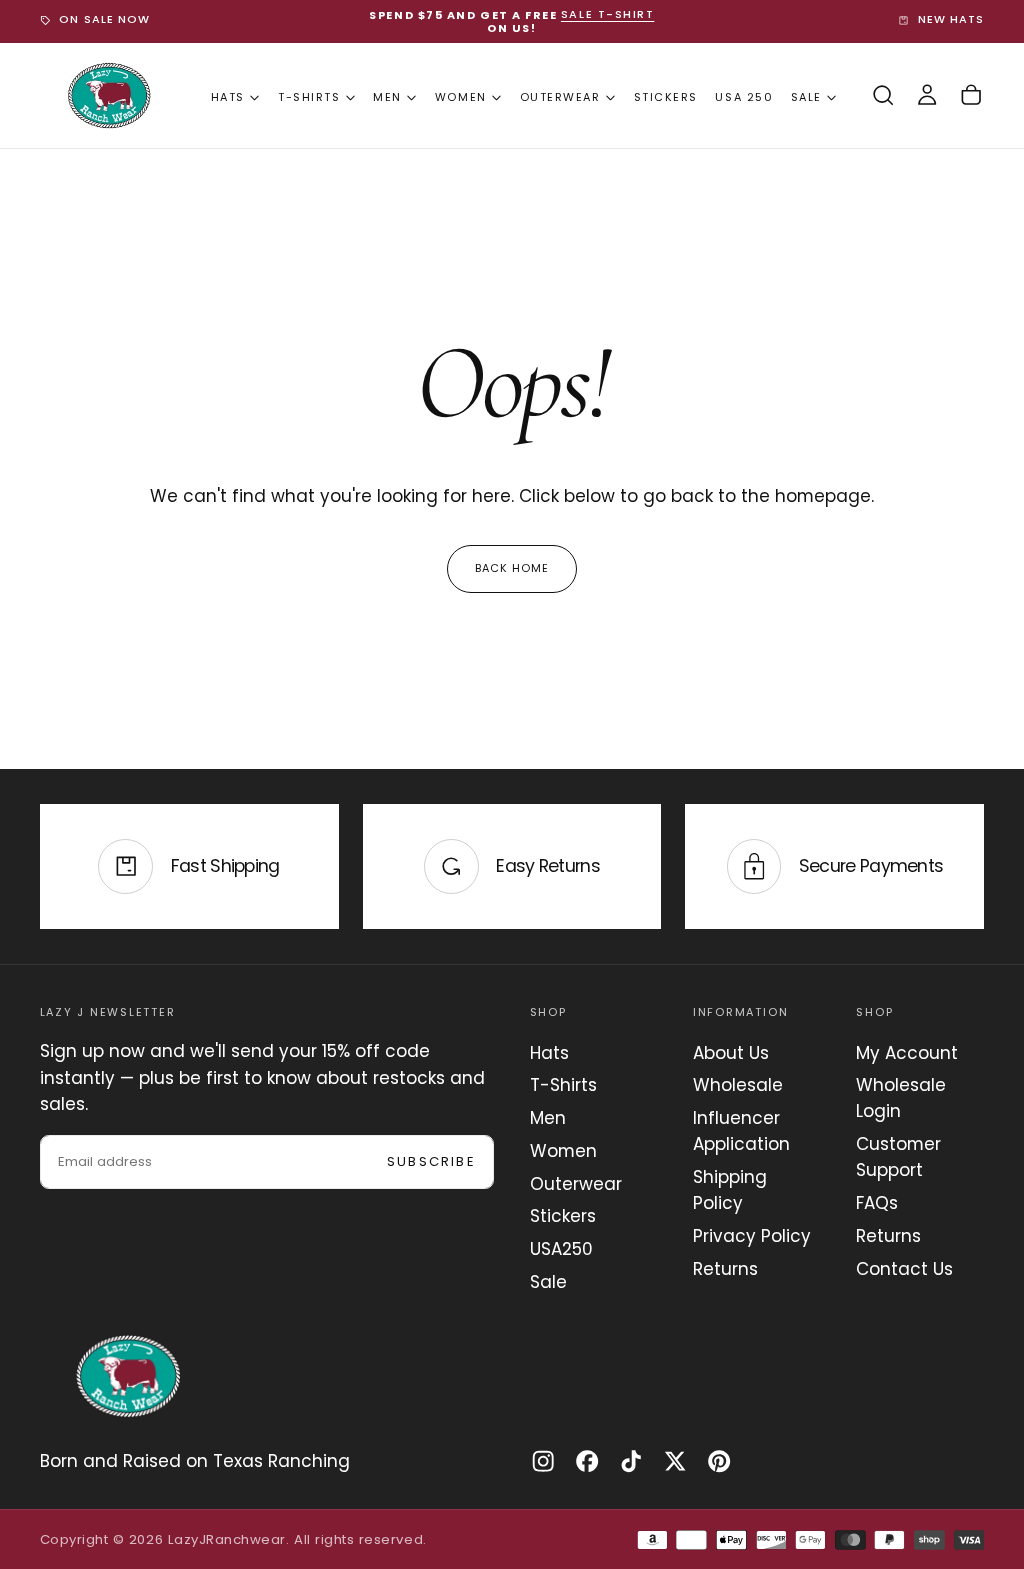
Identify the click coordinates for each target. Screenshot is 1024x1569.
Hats (228, 97)
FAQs (877, 1203)
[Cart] (971, 95)
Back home (512, 568)
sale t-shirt (607, 15)
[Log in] (927, 95)
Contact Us (904, 1269)
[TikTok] (631, 1461)
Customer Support (898, 1157)
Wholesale (738, 1085)
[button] (883, 95)
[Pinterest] (719, 1461)
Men (387, 97)
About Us (731, 1053)
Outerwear (560, 97)
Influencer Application (741, 1131)
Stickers (666, 97)
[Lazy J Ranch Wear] (128, 1376)
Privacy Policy (752, 1236)
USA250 (561, 1249)
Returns (725, 1269)
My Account (907, 1053)
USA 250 (744, 97)
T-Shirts (309, 97)
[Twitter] (675, 1461)
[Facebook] (587, 1461)
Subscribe (431, 1161)
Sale (806, 97)
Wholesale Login (901, 1098)
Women (461, 97)
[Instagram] (543, 1461)
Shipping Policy (730, 1190)
